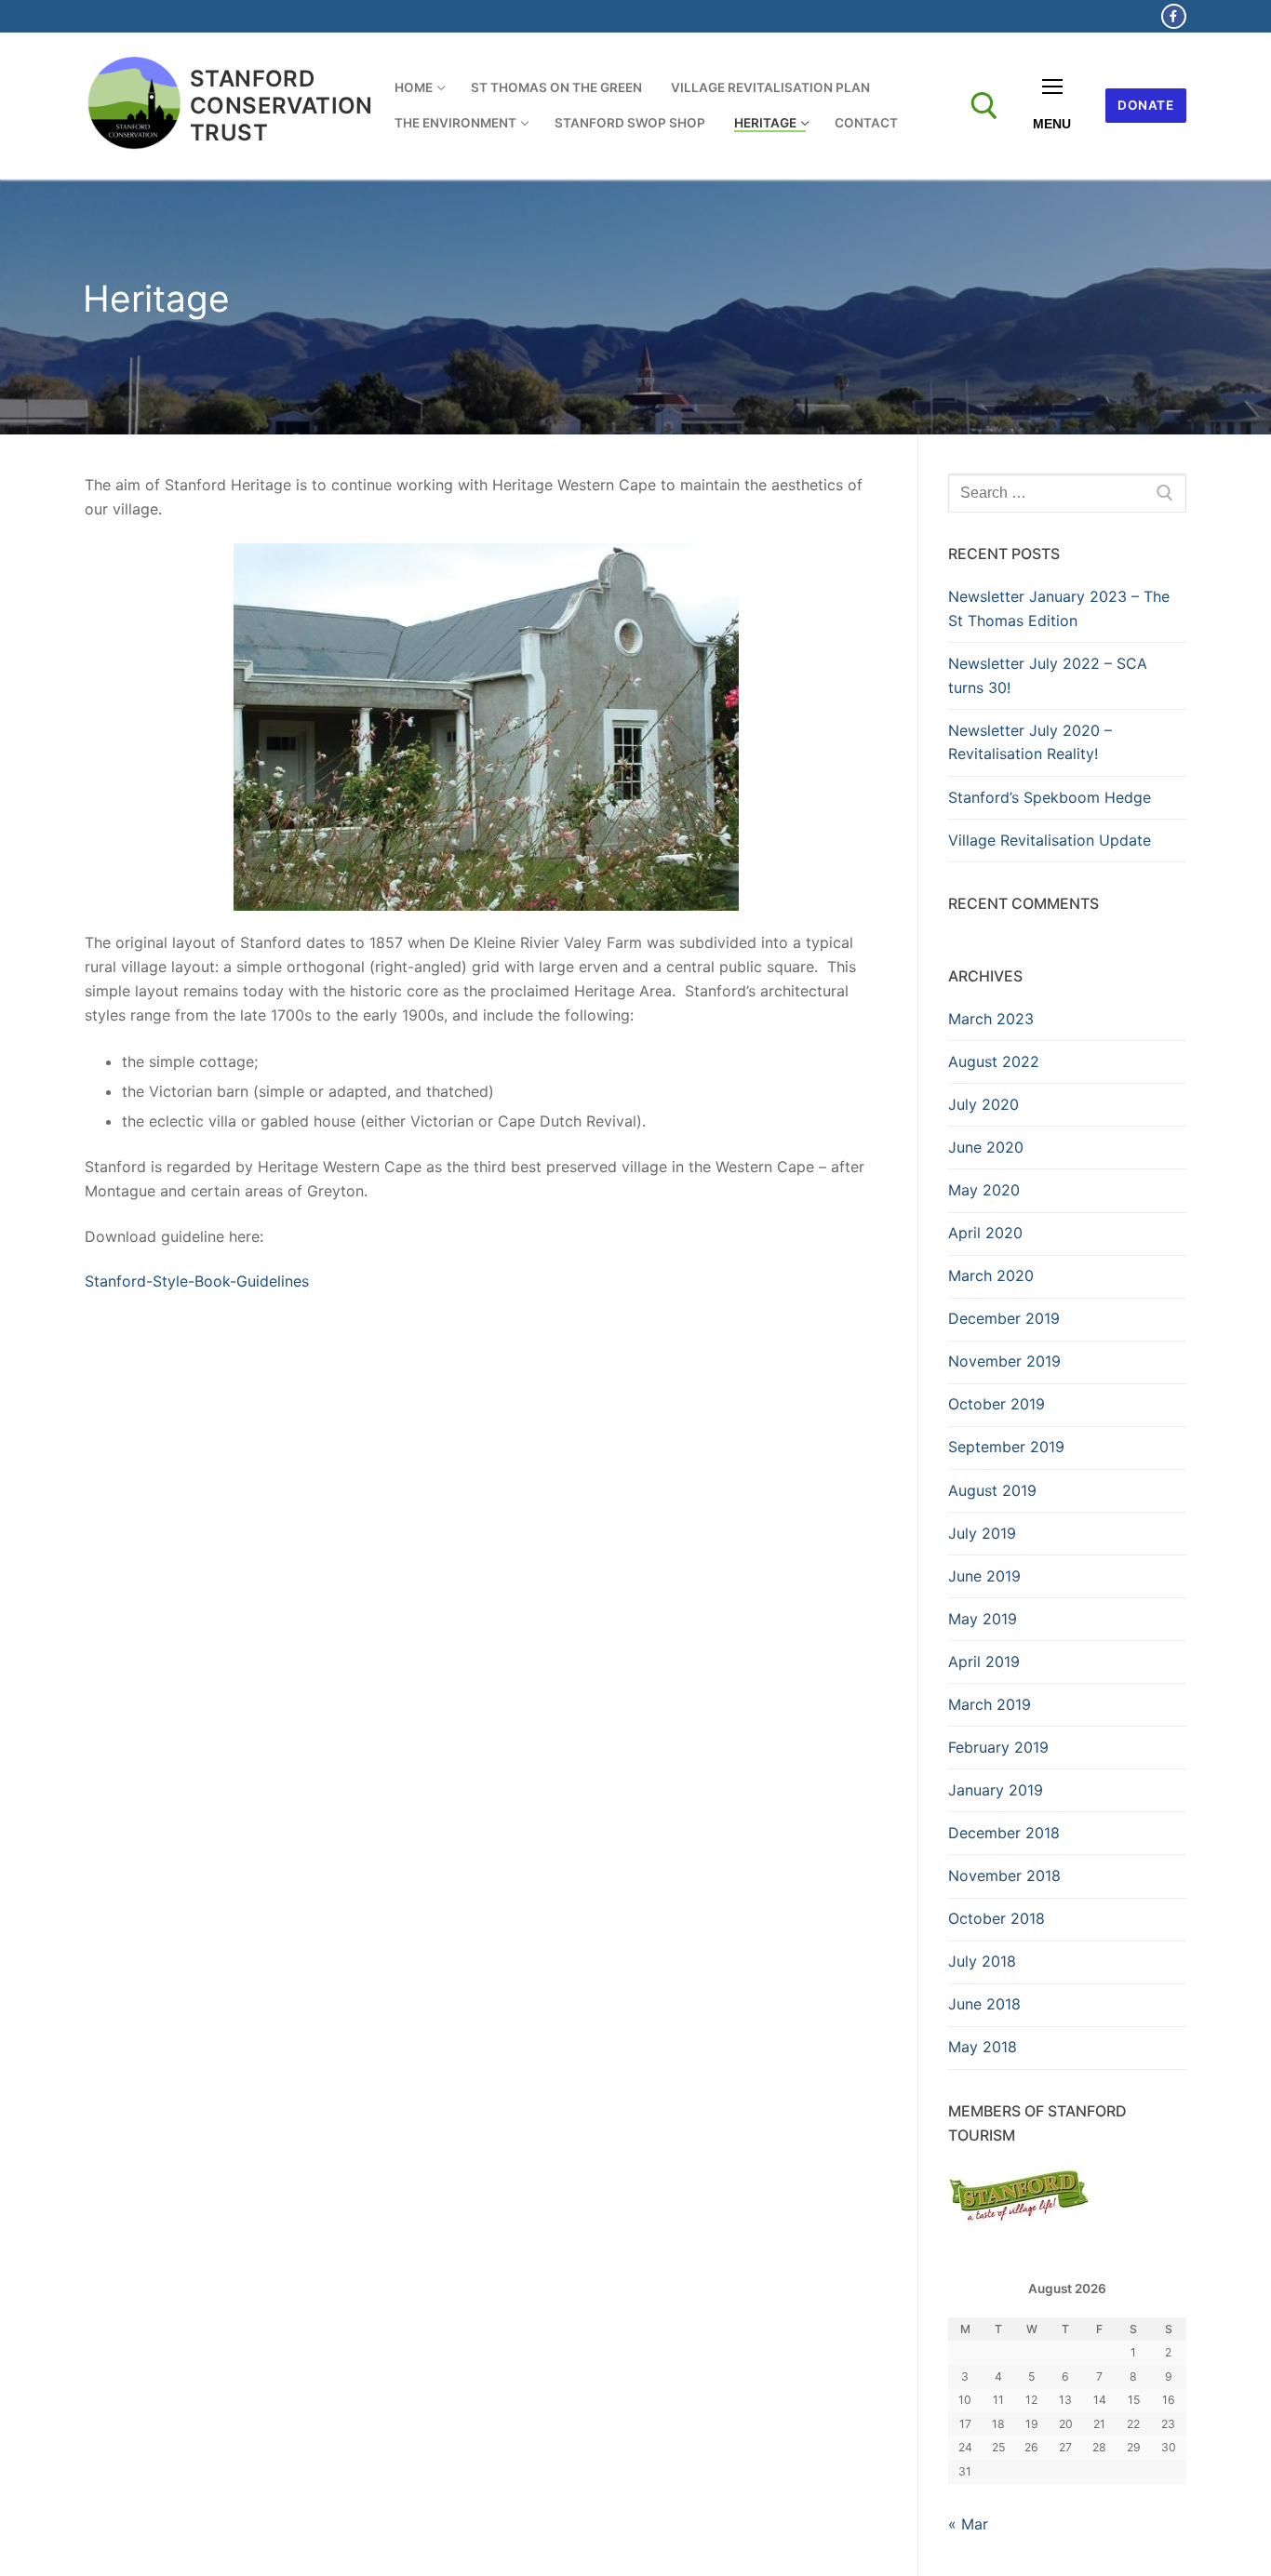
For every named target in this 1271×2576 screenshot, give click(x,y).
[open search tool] (984, 106)
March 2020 (991, 1275)
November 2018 (1004, 1875)
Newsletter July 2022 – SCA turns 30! (1048, 675)
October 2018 (997, 1918)
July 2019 (982, 1533)
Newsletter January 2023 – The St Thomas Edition (1059, 608)
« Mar (968, 2524)
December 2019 (1004, 1318)
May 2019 (983, 1619)
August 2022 (994, 1061)
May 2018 (983, 2047)
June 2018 (984, 2004)
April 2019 (984, 1662)
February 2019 (998, 1747)
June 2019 (984, 1576)
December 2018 (1004, 1833)
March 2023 (991, 1019)
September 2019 (1006, 1447)
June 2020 (986, 1147)
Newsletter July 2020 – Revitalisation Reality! (1030, 742)
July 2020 (983, 1104)
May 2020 (984, 1190)
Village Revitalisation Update (1050, 840)
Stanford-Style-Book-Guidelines (197, 1281)
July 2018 (982, 1961)
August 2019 (992, 1490)
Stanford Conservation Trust (281, 106)
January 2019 (996, 1790)
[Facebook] (1174, 16)
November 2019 (1004, 1361)
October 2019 (997, 1404)
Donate (1145, 105)
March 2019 (990, 1704)
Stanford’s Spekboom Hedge (1050, 797)
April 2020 (985, 1233)
